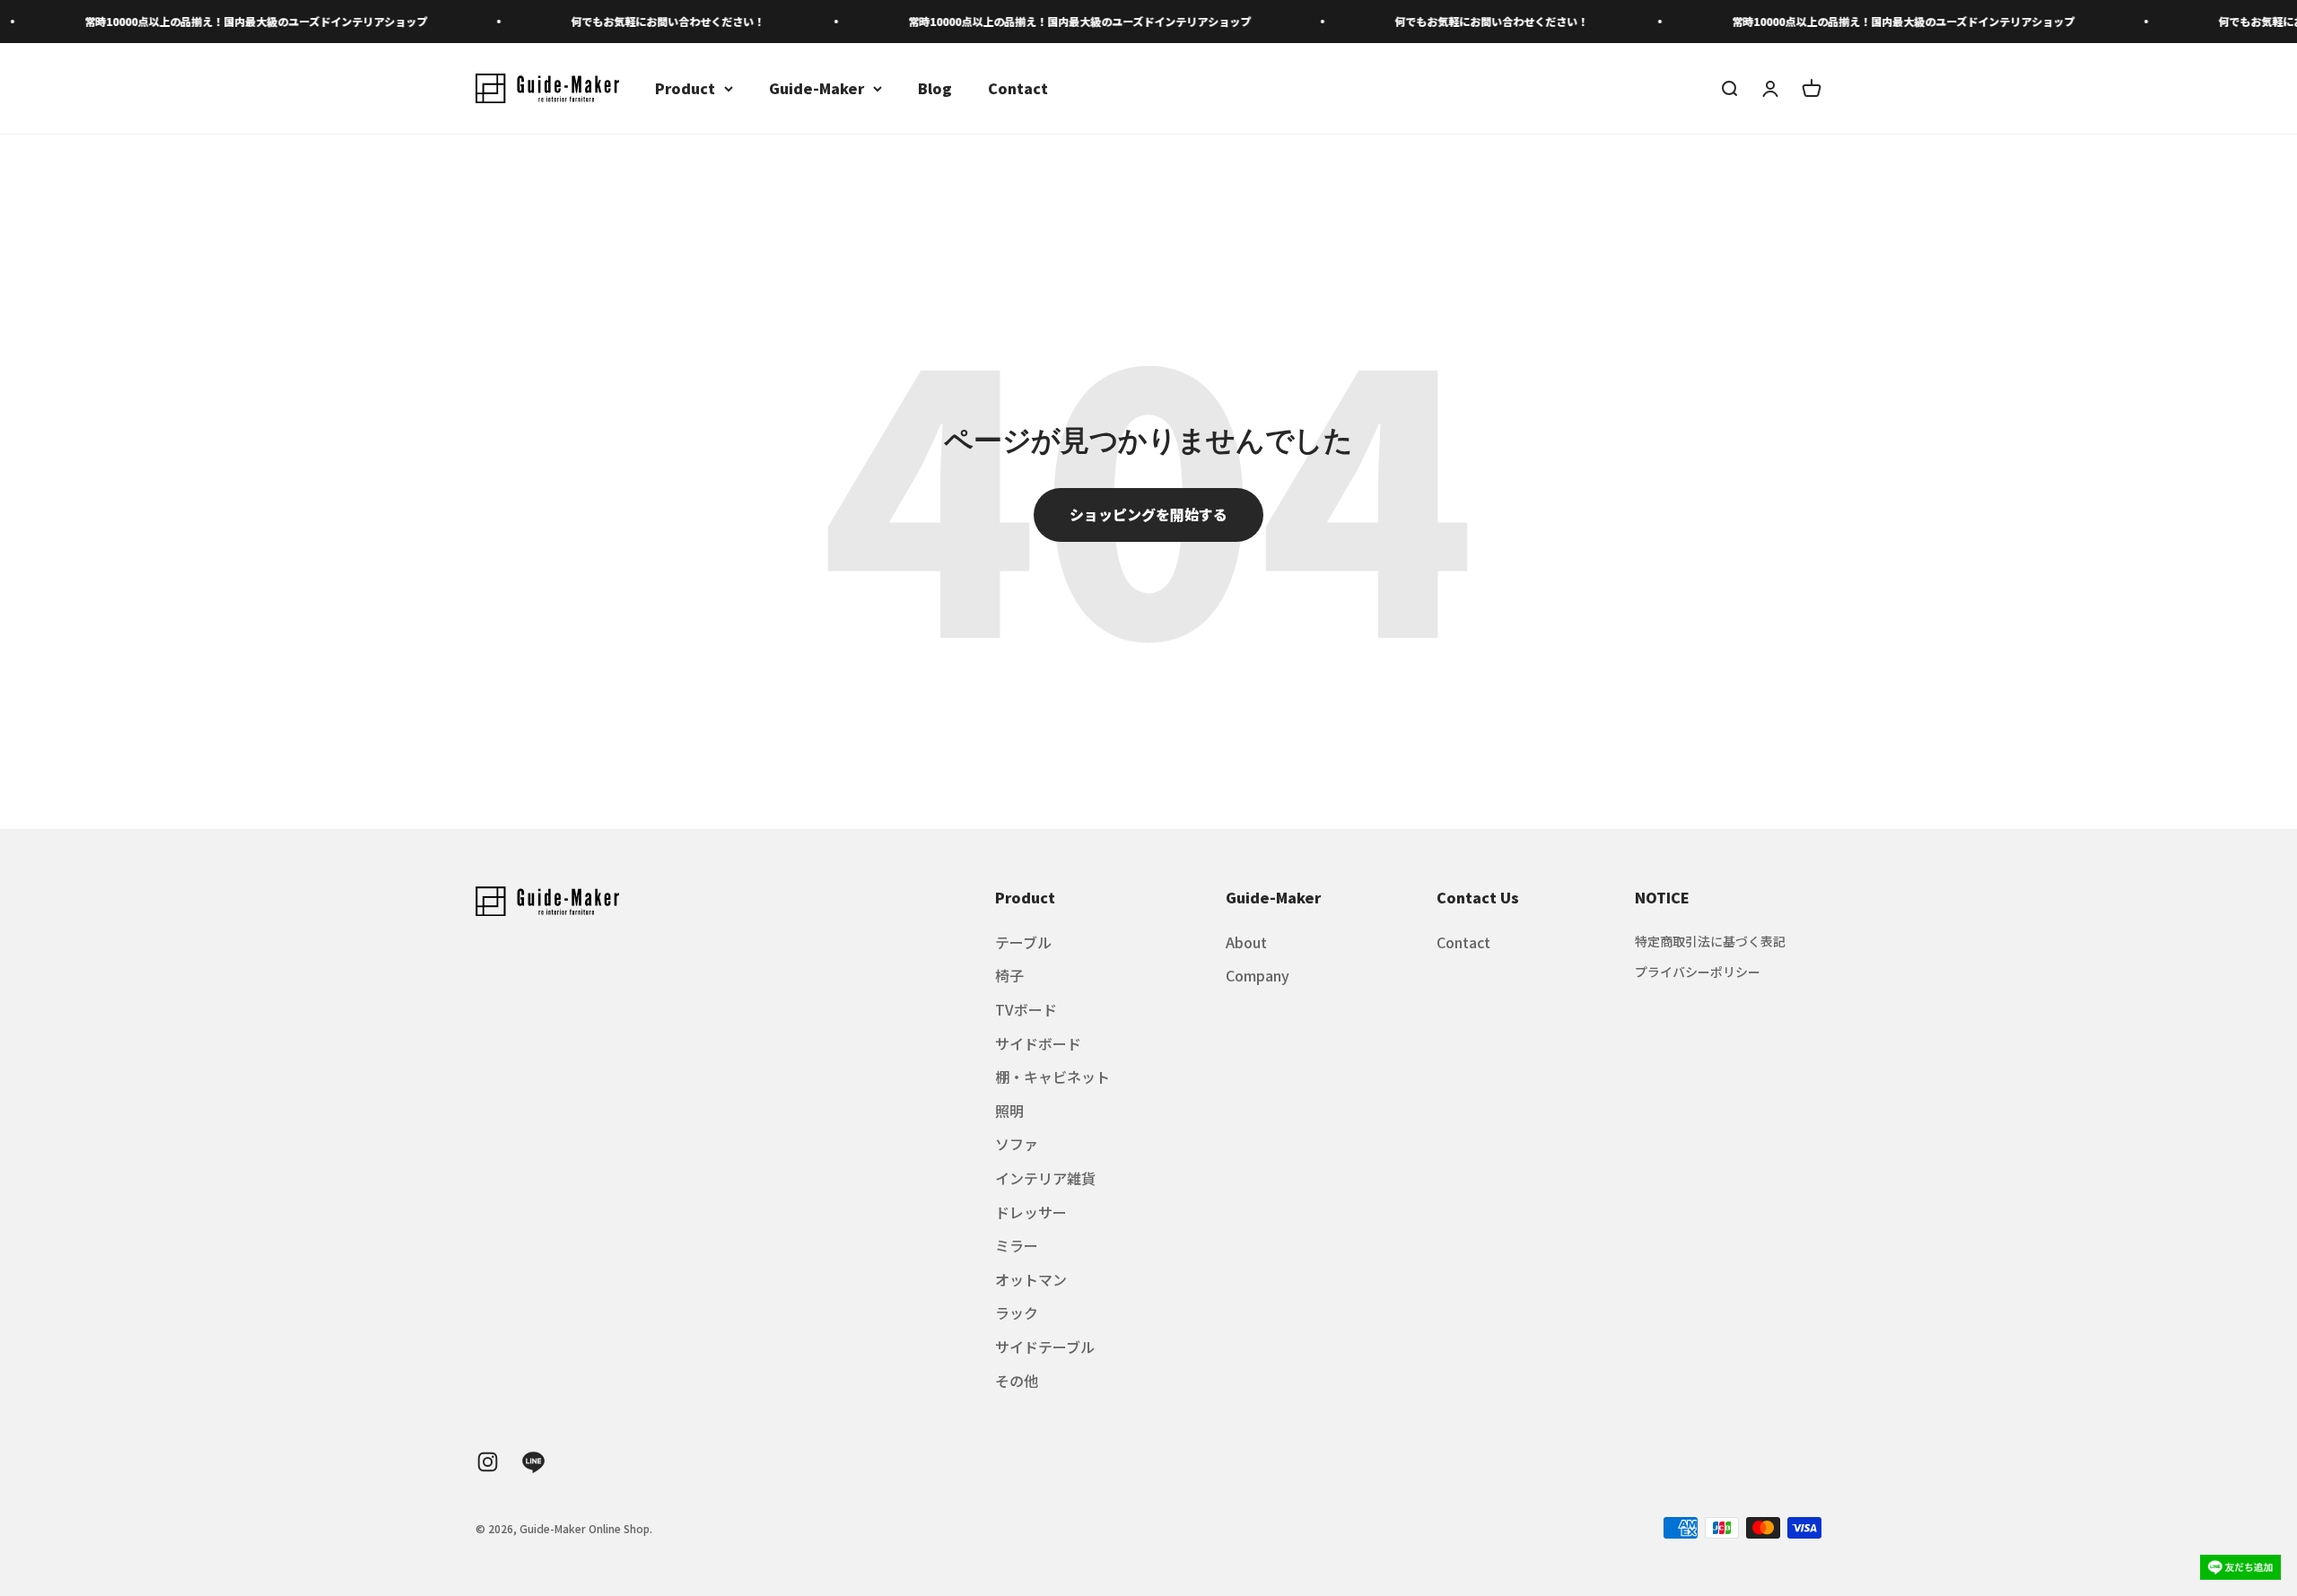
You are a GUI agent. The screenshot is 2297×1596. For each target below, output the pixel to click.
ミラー (1017, 1245)
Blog (935, 88)
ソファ (1017, 1144)
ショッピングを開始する (1148, 514)
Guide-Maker (817, 88)
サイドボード (1038, 1043)
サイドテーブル (1045, 1347)
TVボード (1026, 1009)
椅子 (1009, 975)
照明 (1009, 1111)
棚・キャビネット (1052, 1077)
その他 (1017, 1381)
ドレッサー (1031, 1212)
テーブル (1023, 942)
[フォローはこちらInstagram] (488, 1462)
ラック (1017, 1313)
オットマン (1031, 1279)
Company (1258, 975)
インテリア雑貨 (1045, 1178)
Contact (1018, 88)
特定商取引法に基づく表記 (1710, 941)
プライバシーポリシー (1698, 972)
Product (685, 88)
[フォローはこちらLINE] (533, 1462)
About (1246, 942)
